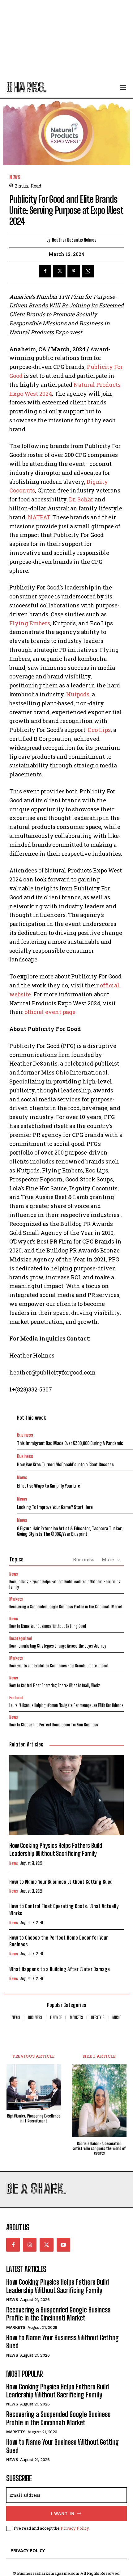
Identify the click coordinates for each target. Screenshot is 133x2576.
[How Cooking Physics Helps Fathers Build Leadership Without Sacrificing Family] (66, 1795)
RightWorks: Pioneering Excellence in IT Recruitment (34, 2119)
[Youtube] (63, 2245)
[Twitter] (59, 271)
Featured (16, 1698)
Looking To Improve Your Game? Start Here (55, 1507)
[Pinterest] (74, 271)
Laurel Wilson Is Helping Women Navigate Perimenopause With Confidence (66, 1705)
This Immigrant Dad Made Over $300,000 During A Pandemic (70, 1443)
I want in (63, 2513)
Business (25, 1435)
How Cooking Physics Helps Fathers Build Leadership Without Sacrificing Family (65, 1584)
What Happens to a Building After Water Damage (60, 1969)
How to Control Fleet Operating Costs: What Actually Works (55, 1685)
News (15, 177)
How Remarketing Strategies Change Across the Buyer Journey (58, 1646)
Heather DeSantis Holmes (74, 240)
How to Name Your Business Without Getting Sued (48, 1626)
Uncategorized (21, 1639)
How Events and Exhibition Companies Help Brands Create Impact (59, 1666)
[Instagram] (30, 2245)
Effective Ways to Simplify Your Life (49, 1486)
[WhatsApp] (88, 271)
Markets (16, 1599)
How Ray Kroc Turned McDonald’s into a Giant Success (65, 1464)
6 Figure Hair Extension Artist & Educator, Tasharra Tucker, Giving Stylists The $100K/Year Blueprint (70, 1531)
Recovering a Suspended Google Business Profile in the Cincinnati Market (66, 1607)
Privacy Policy (75, 2528)
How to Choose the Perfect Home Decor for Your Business (54, 1725)
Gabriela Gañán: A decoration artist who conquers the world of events (99, 2148)
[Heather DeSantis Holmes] (41, 240)
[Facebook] (45, 271)
